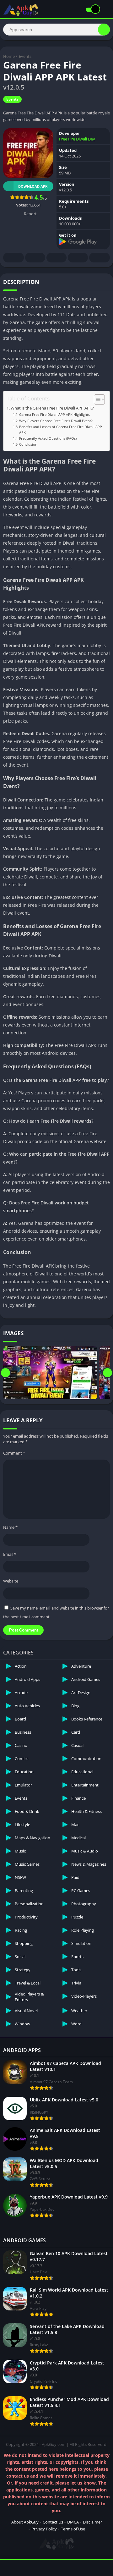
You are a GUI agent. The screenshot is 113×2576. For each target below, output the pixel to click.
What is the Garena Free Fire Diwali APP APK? (52, 408)
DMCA (73, 2522)
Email (10, 1554)
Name (10, 1527)
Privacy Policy (44, 2529)
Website (11, 1581)
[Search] (104, 30)
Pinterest (56, 258)
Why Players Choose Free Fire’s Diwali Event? (56, 421)
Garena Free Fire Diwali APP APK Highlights (54, 414)
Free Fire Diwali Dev (77, 139)
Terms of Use (73, 2529)
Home (9, 56)
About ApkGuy (25, 2522)
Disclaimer (92, 2522)
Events (25, 56)
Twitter (35, 258)
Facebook (13, 258)
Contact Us (53, 2522)
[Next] (108, 1373)
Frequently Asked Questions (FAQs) (48, 438)
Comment (14, 1453)
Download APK (33, 186)
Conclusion (28, 444)
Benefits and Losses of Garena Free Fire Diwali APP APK (61, 429)
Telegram (78, 258)
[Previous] (5, 1373)
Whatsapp (100, 258)
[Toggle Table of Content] (96, 399)
